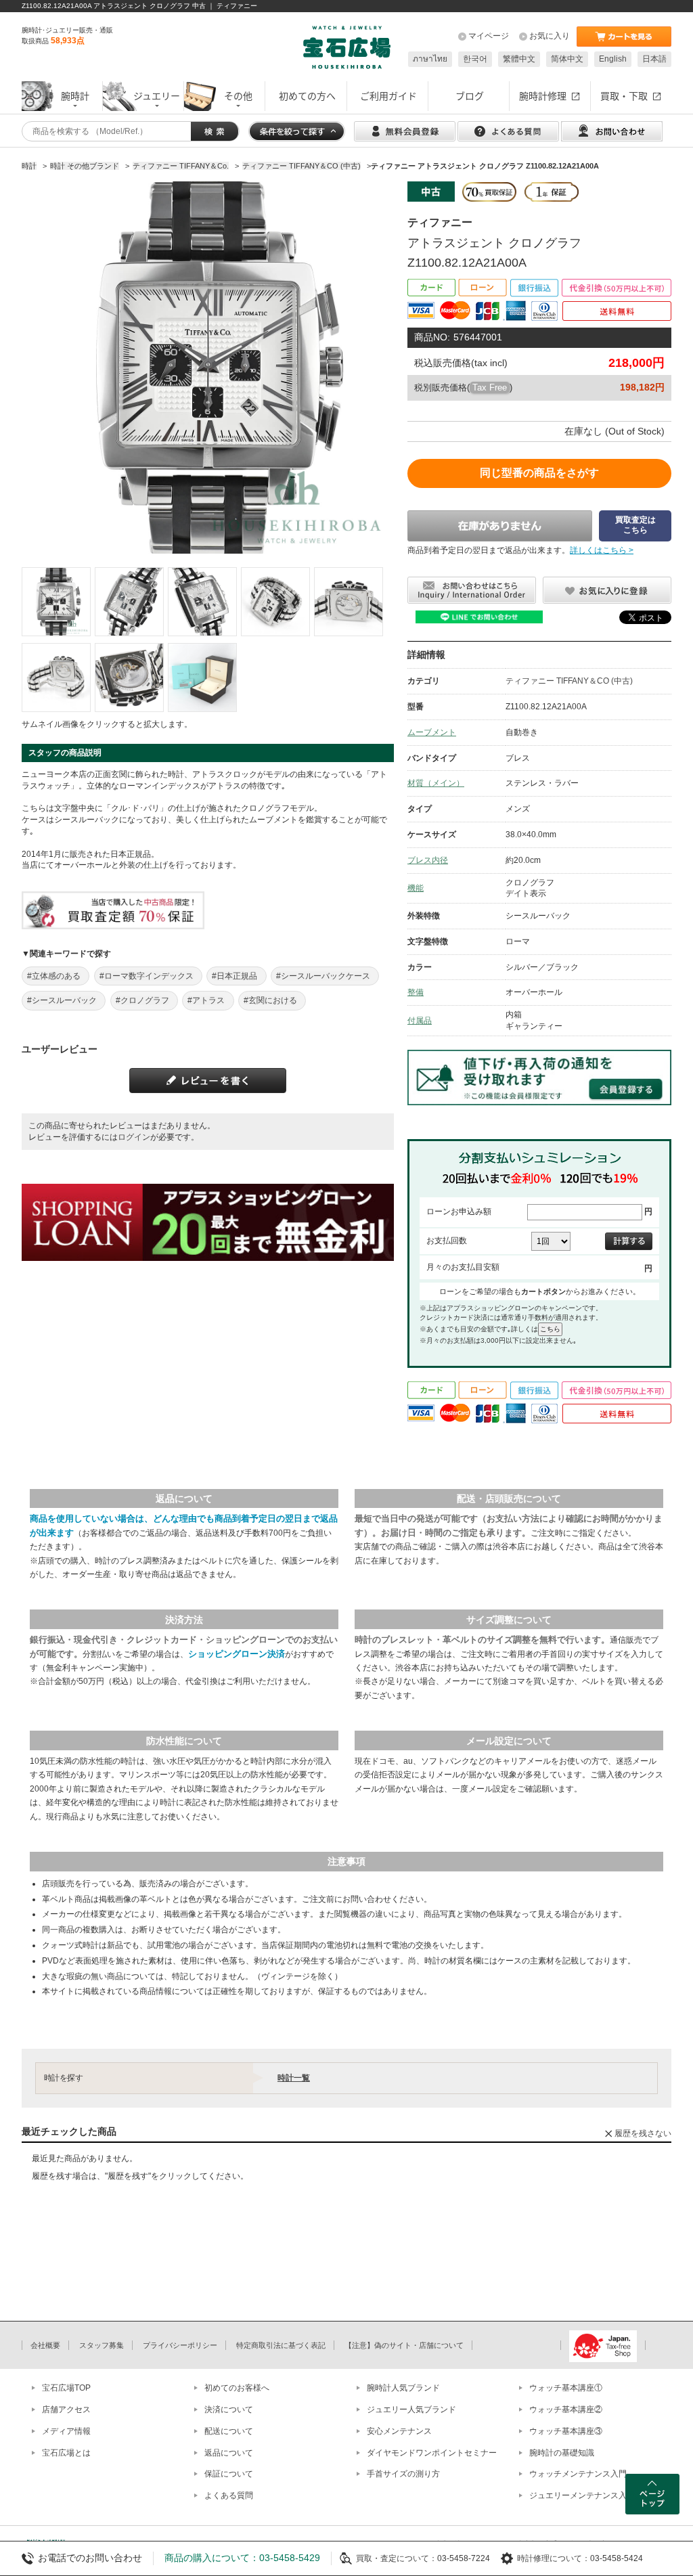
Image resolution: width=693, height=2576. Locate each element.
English (613, 59)
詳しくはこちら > (602, 550)
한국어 (475, 59)
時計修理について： (554, 2558)
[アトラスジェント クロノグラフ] (56, 602)
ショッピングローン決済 (237, 1654)
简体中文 (567, 59)
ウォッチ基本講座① (566, 2388)
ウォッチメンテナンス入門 (578, 2474)
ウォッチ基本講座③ (566, 2431)
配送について (229, 2431)
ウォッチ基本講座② (566, 2410)
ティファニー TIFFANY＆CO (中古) (569, 681)
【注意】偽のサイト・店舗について (404, 2345)
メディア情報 (66, 2431)
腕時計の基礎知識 (562, 2453)
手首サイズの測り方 (403, 2474)
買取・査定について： (397, 2558)
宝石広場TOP (66, 2388)
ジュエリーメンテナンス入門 (582, 2495)
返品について (229, 2453)
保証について (229, 2474)
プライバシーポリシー (180, 2345)
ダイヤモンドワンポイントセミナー (432, 2453)
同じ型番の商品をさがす (539, 473)
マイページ (489, 36)
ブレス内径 (428, 860)
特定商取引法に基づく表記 (281, 2345)
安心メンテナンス (399, 2431)
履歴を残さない (643, 2133)
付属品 (420, 1021)
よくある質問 (229, 2495)
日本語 (654, 59)
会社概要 (45, 2345)
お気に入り (550, 36)
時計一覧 (294, 2078)
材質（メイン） (436, 783)
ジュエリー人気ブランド (411, 2410)
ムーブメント (432, 732)
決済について (229, 2410)
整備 (416, 992)
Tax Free (490, 387)
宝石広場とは (66, 2453)
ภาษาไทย (430, 59)
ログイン (134, 1137)
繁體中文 (519, 59)
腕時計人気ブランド (403, 2388)
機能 (416, 888)
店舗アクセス (66, 2410)
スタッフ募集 (102, 2345)
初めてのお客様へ (237, 2388)
